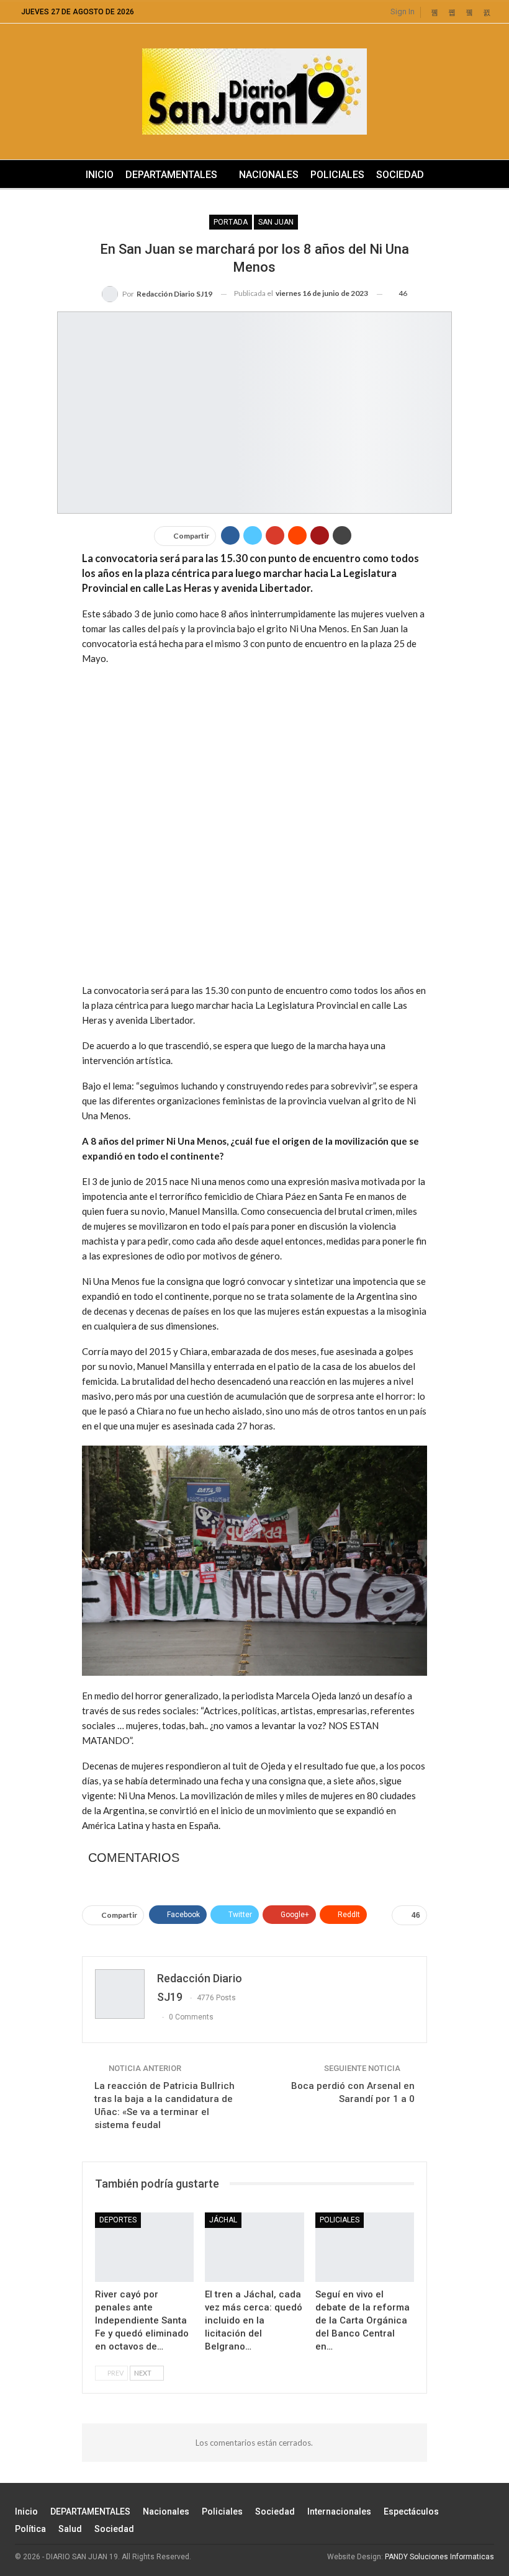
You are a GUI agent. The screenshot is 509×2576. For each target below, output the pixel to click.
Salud (70, 2529)
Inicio (100, 175)
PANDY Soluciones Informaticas (439, 2557)
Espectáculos (411, 2511)
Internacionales (339, 2511)
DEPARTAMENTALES (171, 175)
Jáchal (223, 2220)
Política (30, 2529)
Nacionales (269, 175)
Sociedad (400, 175)
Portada (231, 222)
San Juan (276, 222)
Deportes (118, 2220)
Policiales (337, 175)
